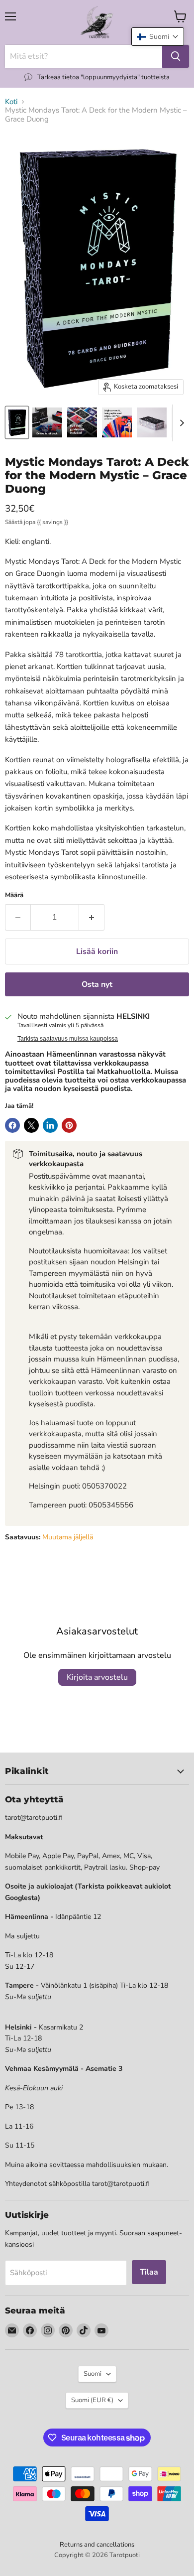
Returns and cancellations (97, 2545)
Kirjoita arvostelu (97, 1677)
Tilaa (149, 2272)
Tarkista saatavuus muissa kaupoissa (68, 1039)
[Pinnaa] (69, 1125)
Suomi (93, 2374)
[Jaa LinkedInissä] (50, 1125)
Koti (11, 102)
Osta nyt (97, 984)
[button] (158, 37)
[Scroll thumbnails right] (180, 423)
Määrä (14, 895)
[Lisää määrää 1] (92, 917)
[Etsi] (176, 56)
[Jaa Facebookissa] (12, 1125)
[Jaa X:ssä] (31, 1125)
